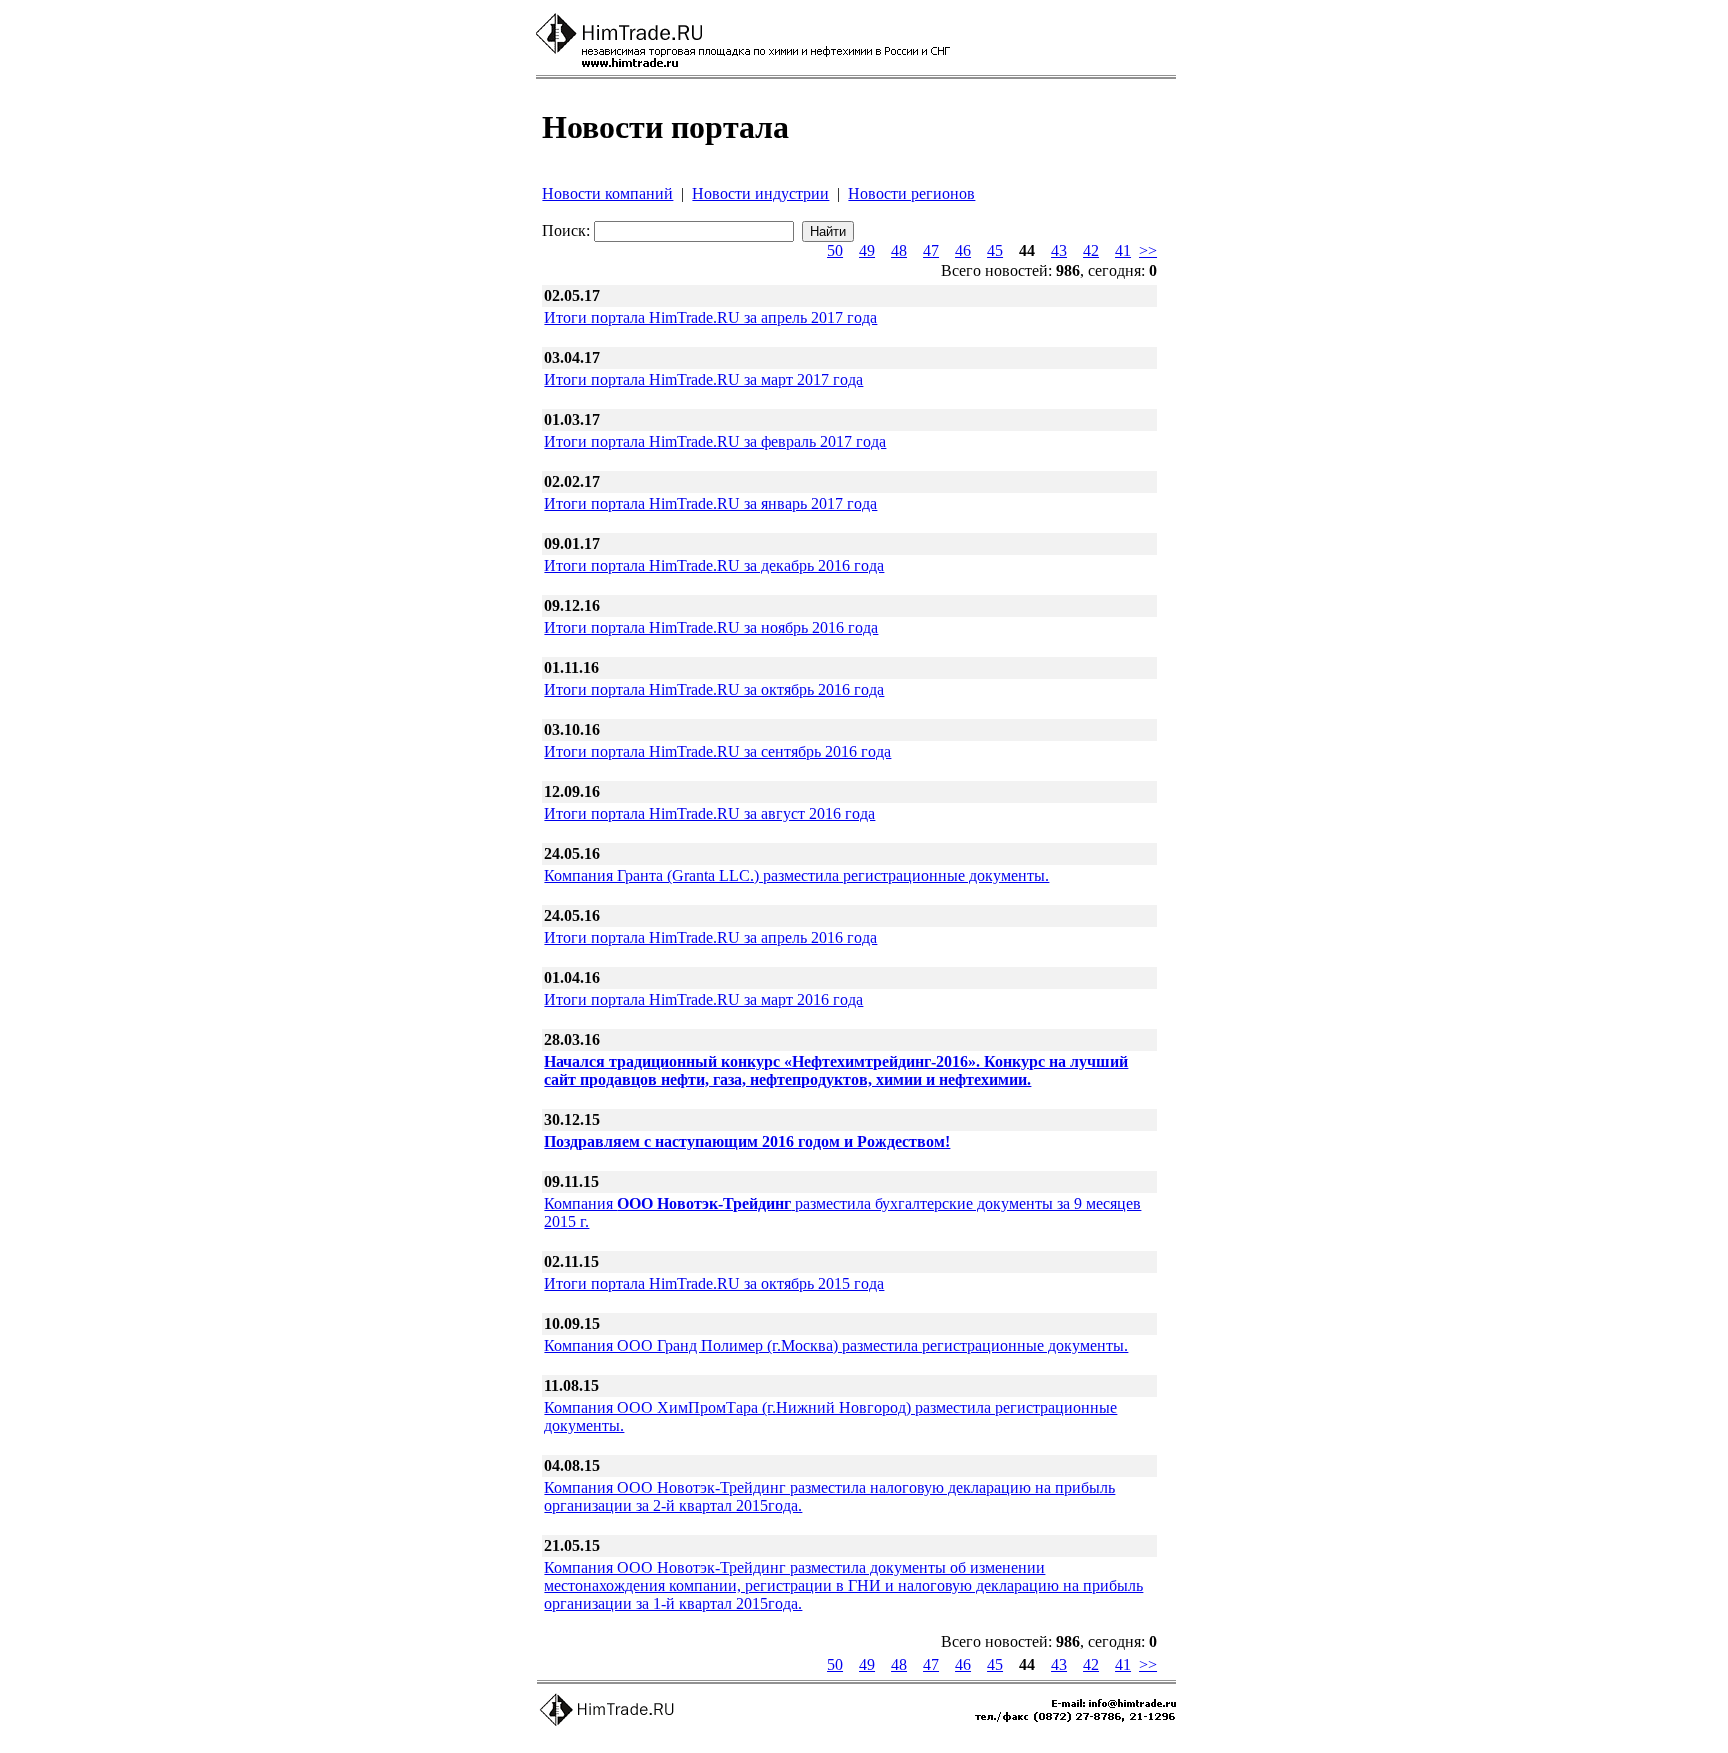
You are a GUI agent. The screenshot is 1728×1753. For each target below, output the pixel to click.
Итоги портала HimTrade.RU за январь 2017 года (710, 503)
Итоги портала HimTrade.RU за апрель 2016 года (710, 937)
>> (1148, 250)
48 (899, 250)
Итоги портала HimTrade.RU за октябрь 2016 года (714, 689)
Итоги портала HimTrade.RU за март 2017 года (703, 379)
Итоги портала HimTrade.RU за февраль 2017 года (715, 441)
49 (867, 250)
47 (931, 250)
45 (995, 250)
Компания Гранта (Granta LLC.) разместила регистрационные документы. (796, 875)
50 (835, 250)
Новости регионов (911, 193)
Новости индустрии (760, 193)
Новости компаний (607, 193)
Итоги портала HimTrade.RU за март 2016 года (703, 999)
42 (1091, 250)
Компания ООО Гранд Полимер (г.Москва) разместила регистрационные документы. (836, 1345)
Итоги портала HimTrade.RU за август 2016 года (709, 813)
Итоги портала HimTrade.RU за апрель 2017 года (710, 317)
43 (1059, 250)
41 (1123, 250)
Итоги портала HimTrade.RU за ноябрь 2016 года (711, 627)
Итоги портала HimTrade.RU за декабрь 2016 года (714, 565)
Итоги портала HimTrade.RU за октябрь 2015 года (714, 1283)
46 (963, 250)
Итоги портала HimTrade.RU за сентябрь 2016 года (717, 751)
